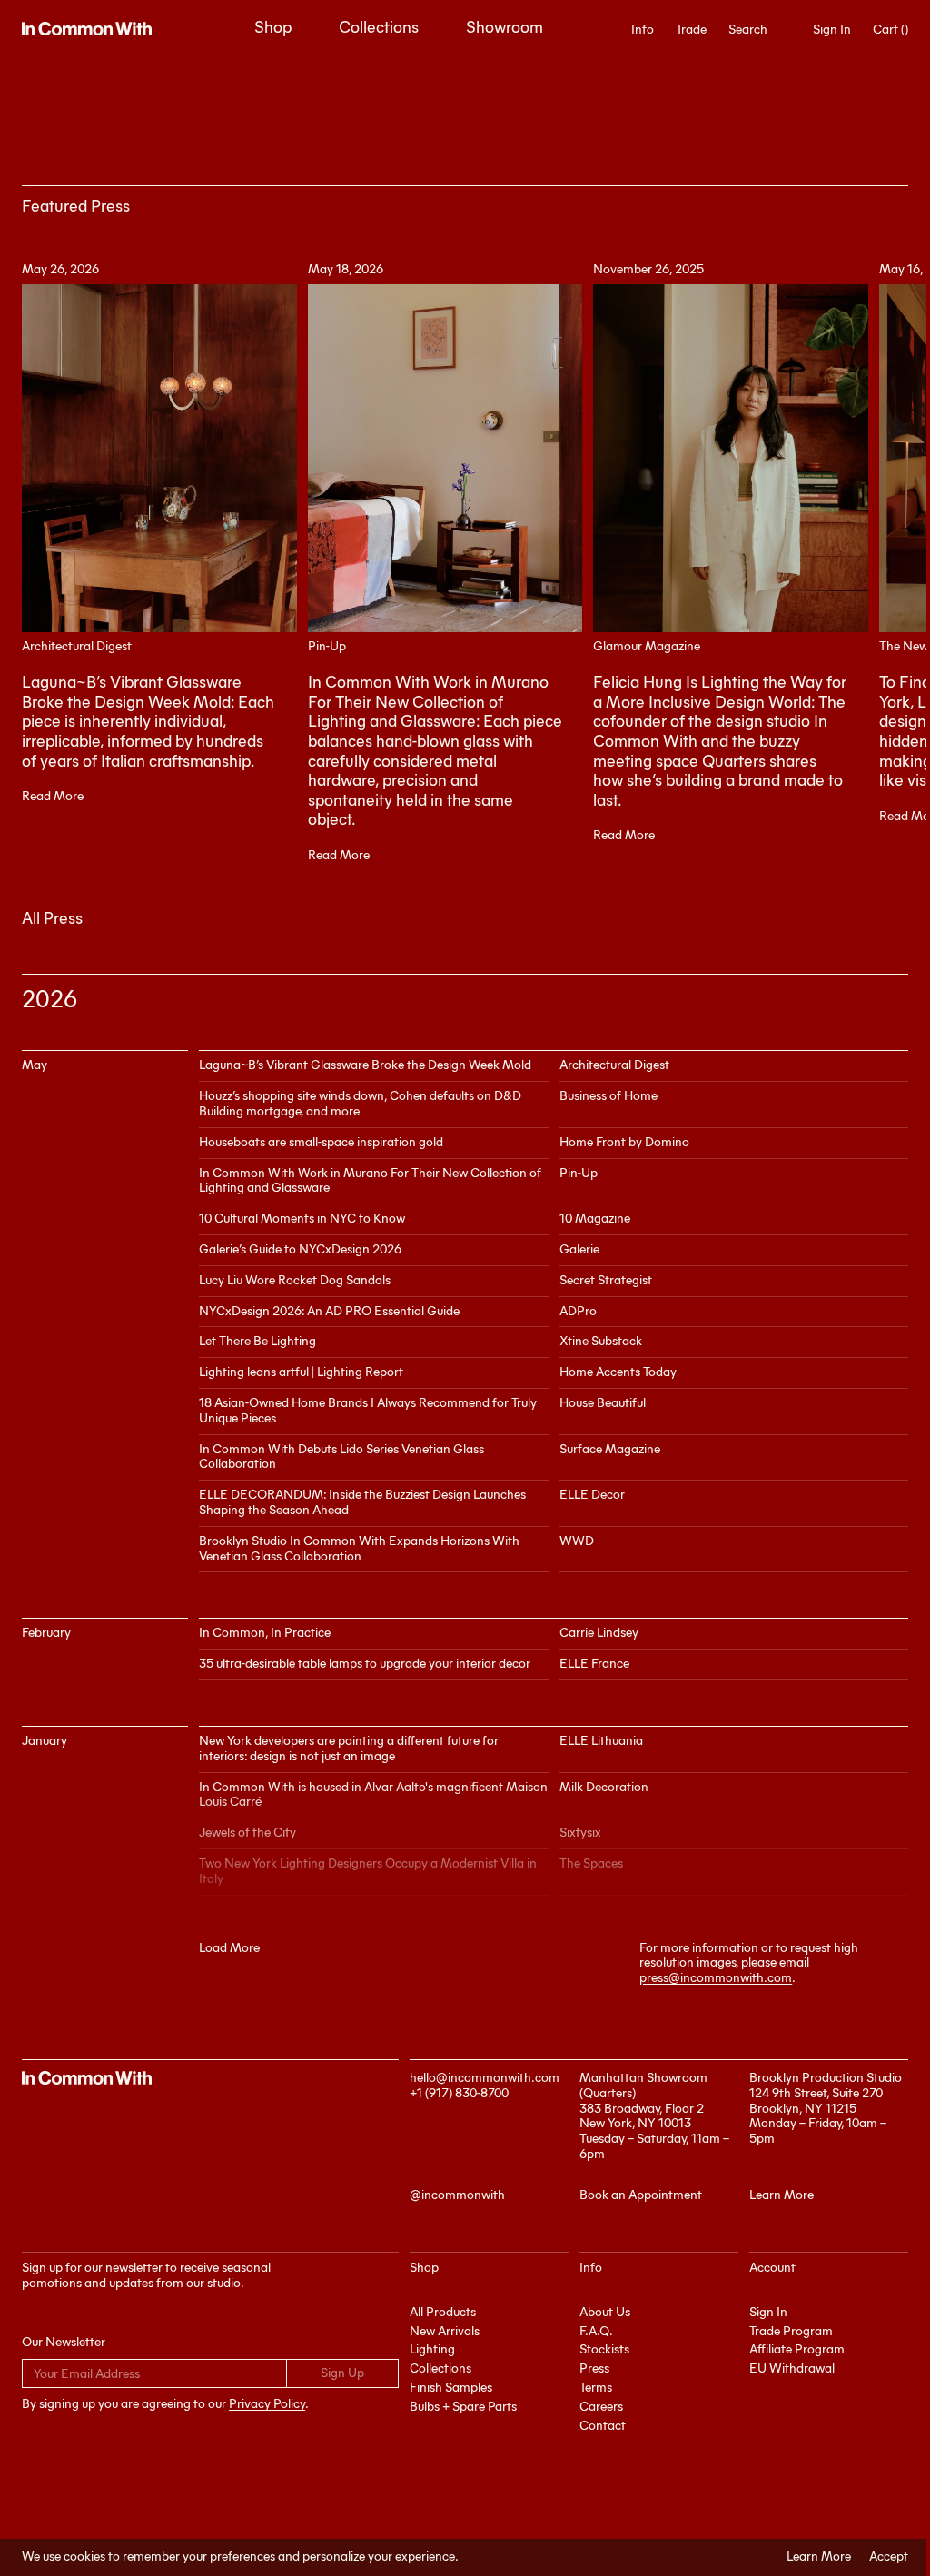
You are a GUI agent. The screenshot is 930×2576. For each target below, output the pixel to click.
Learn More (819, 2557)
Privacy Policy (267, 2404)
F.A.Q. (596, 2331)
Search (748, 30)
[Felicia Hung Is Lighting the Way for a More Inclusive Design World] (731, 458)
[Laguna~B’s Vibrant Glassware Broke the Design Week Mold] (159, 458)
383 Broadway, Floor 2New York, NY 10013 (642, 2116)
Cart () (890, 30)
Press (594, 2368)
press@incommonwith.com (716, 1978)
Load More (229, 1948)
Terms (596, 2388)
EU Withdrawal (792, 2368)
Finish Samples (451, 2388)
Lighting (432, 2349)
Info (643, 30)
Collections (379, 28)
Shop (273, 28)
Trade (691, 30)
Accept (889, 2557)
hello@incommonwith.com (485, 2078)
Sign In (832, 30)
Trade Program (791, 2331)
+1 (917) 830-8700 (459, 2093)
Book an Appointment (641, 2195)
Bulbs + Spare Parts (463, 2407)
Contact (603, 2426)
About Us (605, 2312)
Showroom (505, 28)
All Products (443, 2312)
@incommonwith (457, 2195)
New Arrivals (445, 2331)
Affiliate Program (797, 2349)
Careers (601, 2407)
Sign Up (342, 2373)
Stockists (604, 2349)
